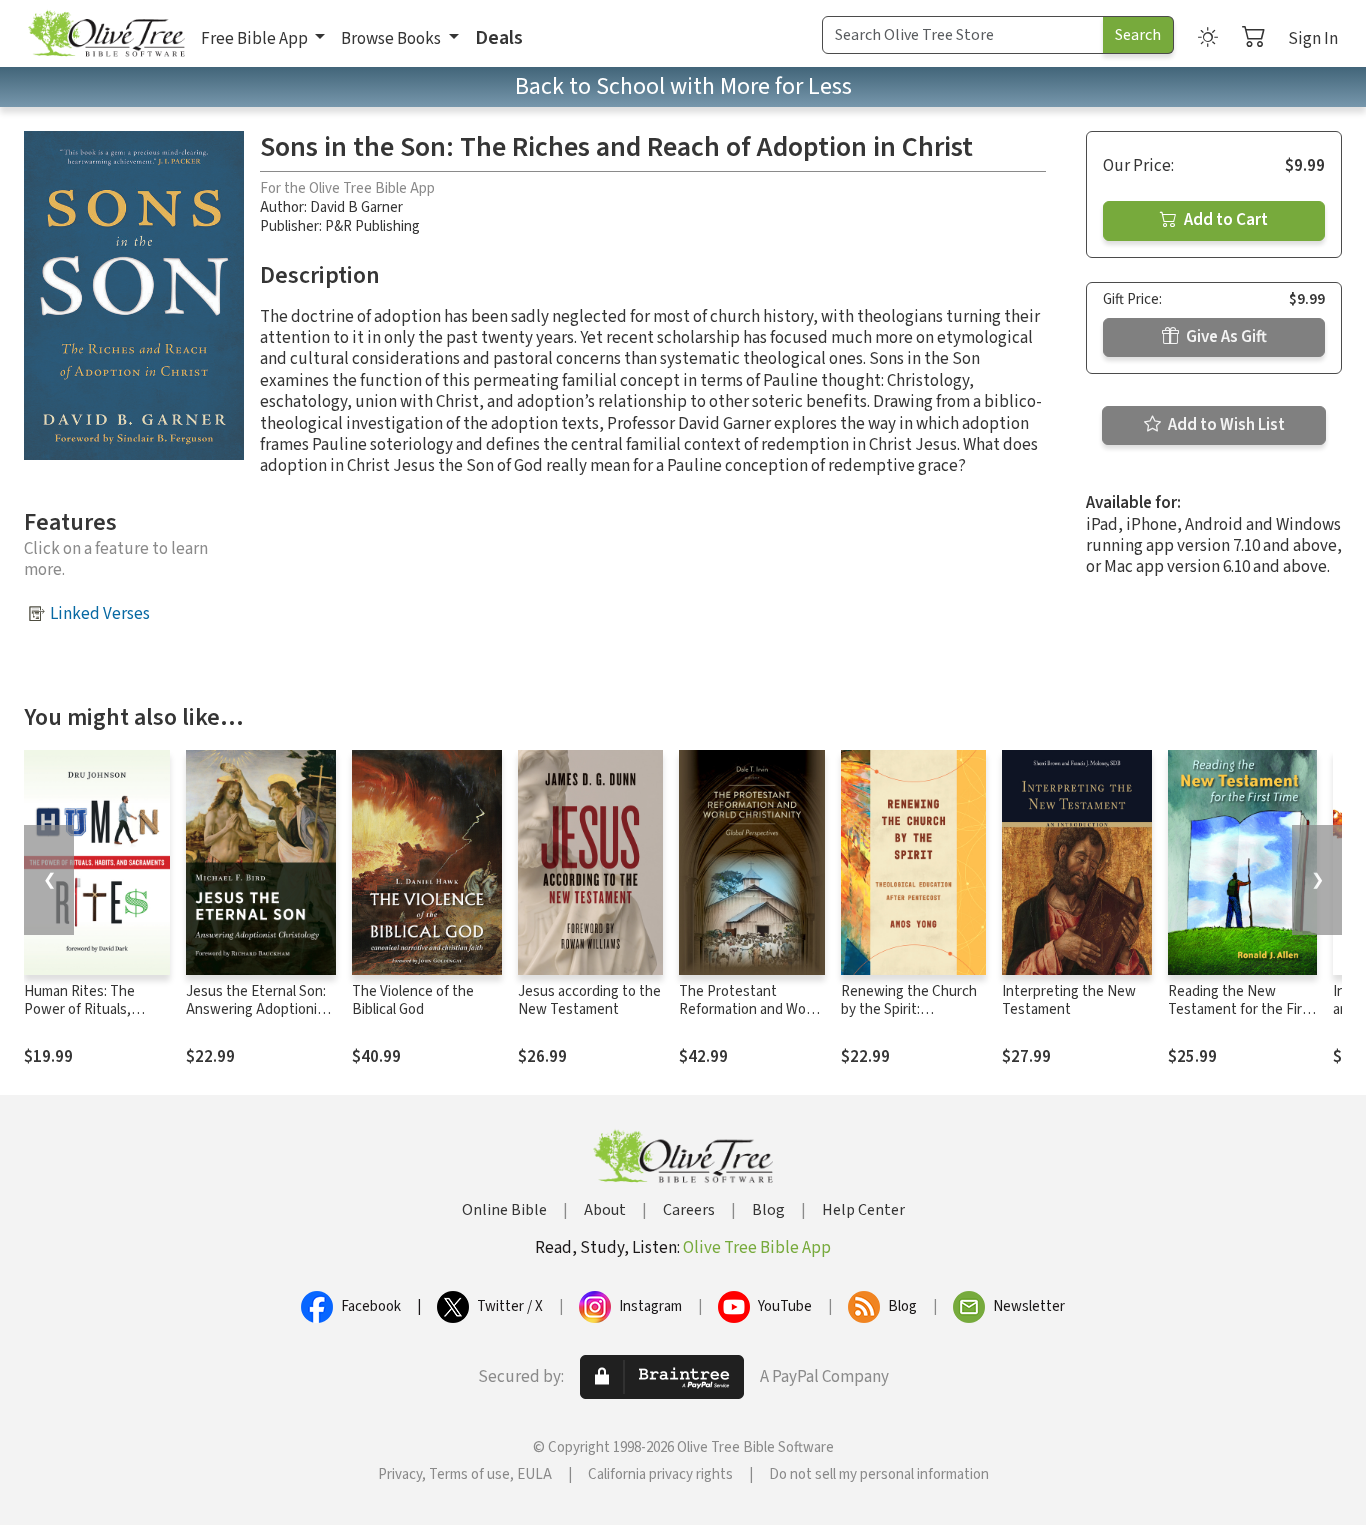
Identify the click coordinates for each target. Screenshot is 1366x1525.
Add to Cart (1224, 220)
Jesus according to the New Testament (589, 1001)
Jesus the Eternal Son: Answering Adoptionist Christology (258, 1010)
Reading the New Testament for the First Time (1241, 1010)
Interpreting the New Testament (1069, 1001)
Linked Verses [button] (100, 614)
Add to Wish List (1225, 425)
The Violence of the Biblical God (413, 1001)
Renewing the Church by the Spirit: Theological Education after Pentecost (910, 1020)
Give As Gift (1225, 337)
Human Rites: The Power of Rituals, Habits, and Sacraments (79, 1020)
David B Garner (356, 207)
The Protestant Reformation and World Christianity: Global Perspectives (750, 1020)
